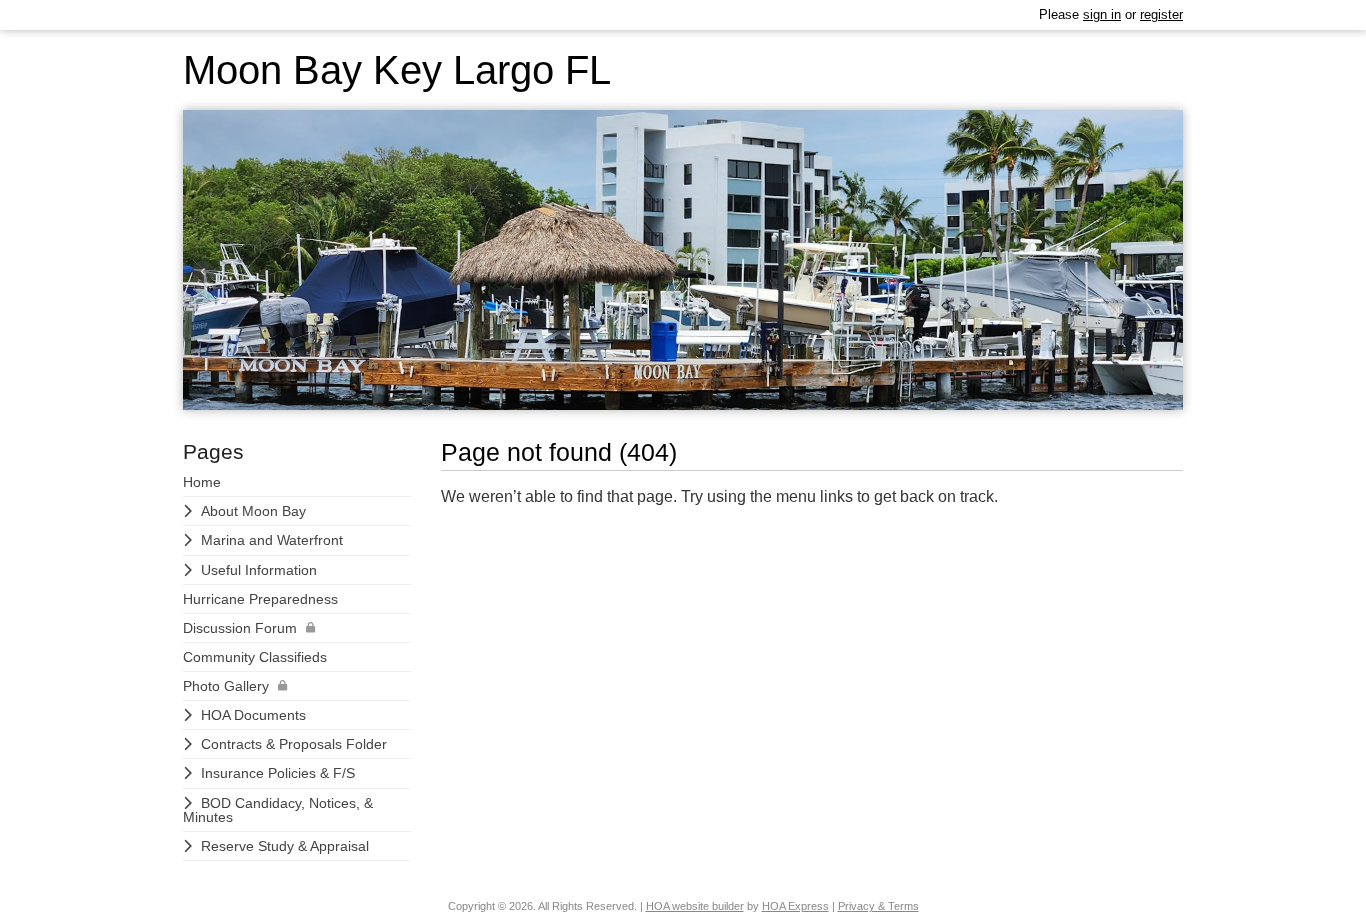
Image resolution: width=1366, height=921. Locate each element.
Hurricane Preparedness (260, 599)
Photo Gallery (226, 686)
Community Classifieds (255, 657)
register (1161, 14)
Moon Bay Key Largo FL (397, 70)
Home (202, 482)
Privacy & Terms (878, 906)
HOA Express (795, 906)
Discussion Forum (240, 628)
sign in (1102, 14)
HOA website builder (695, 906)
